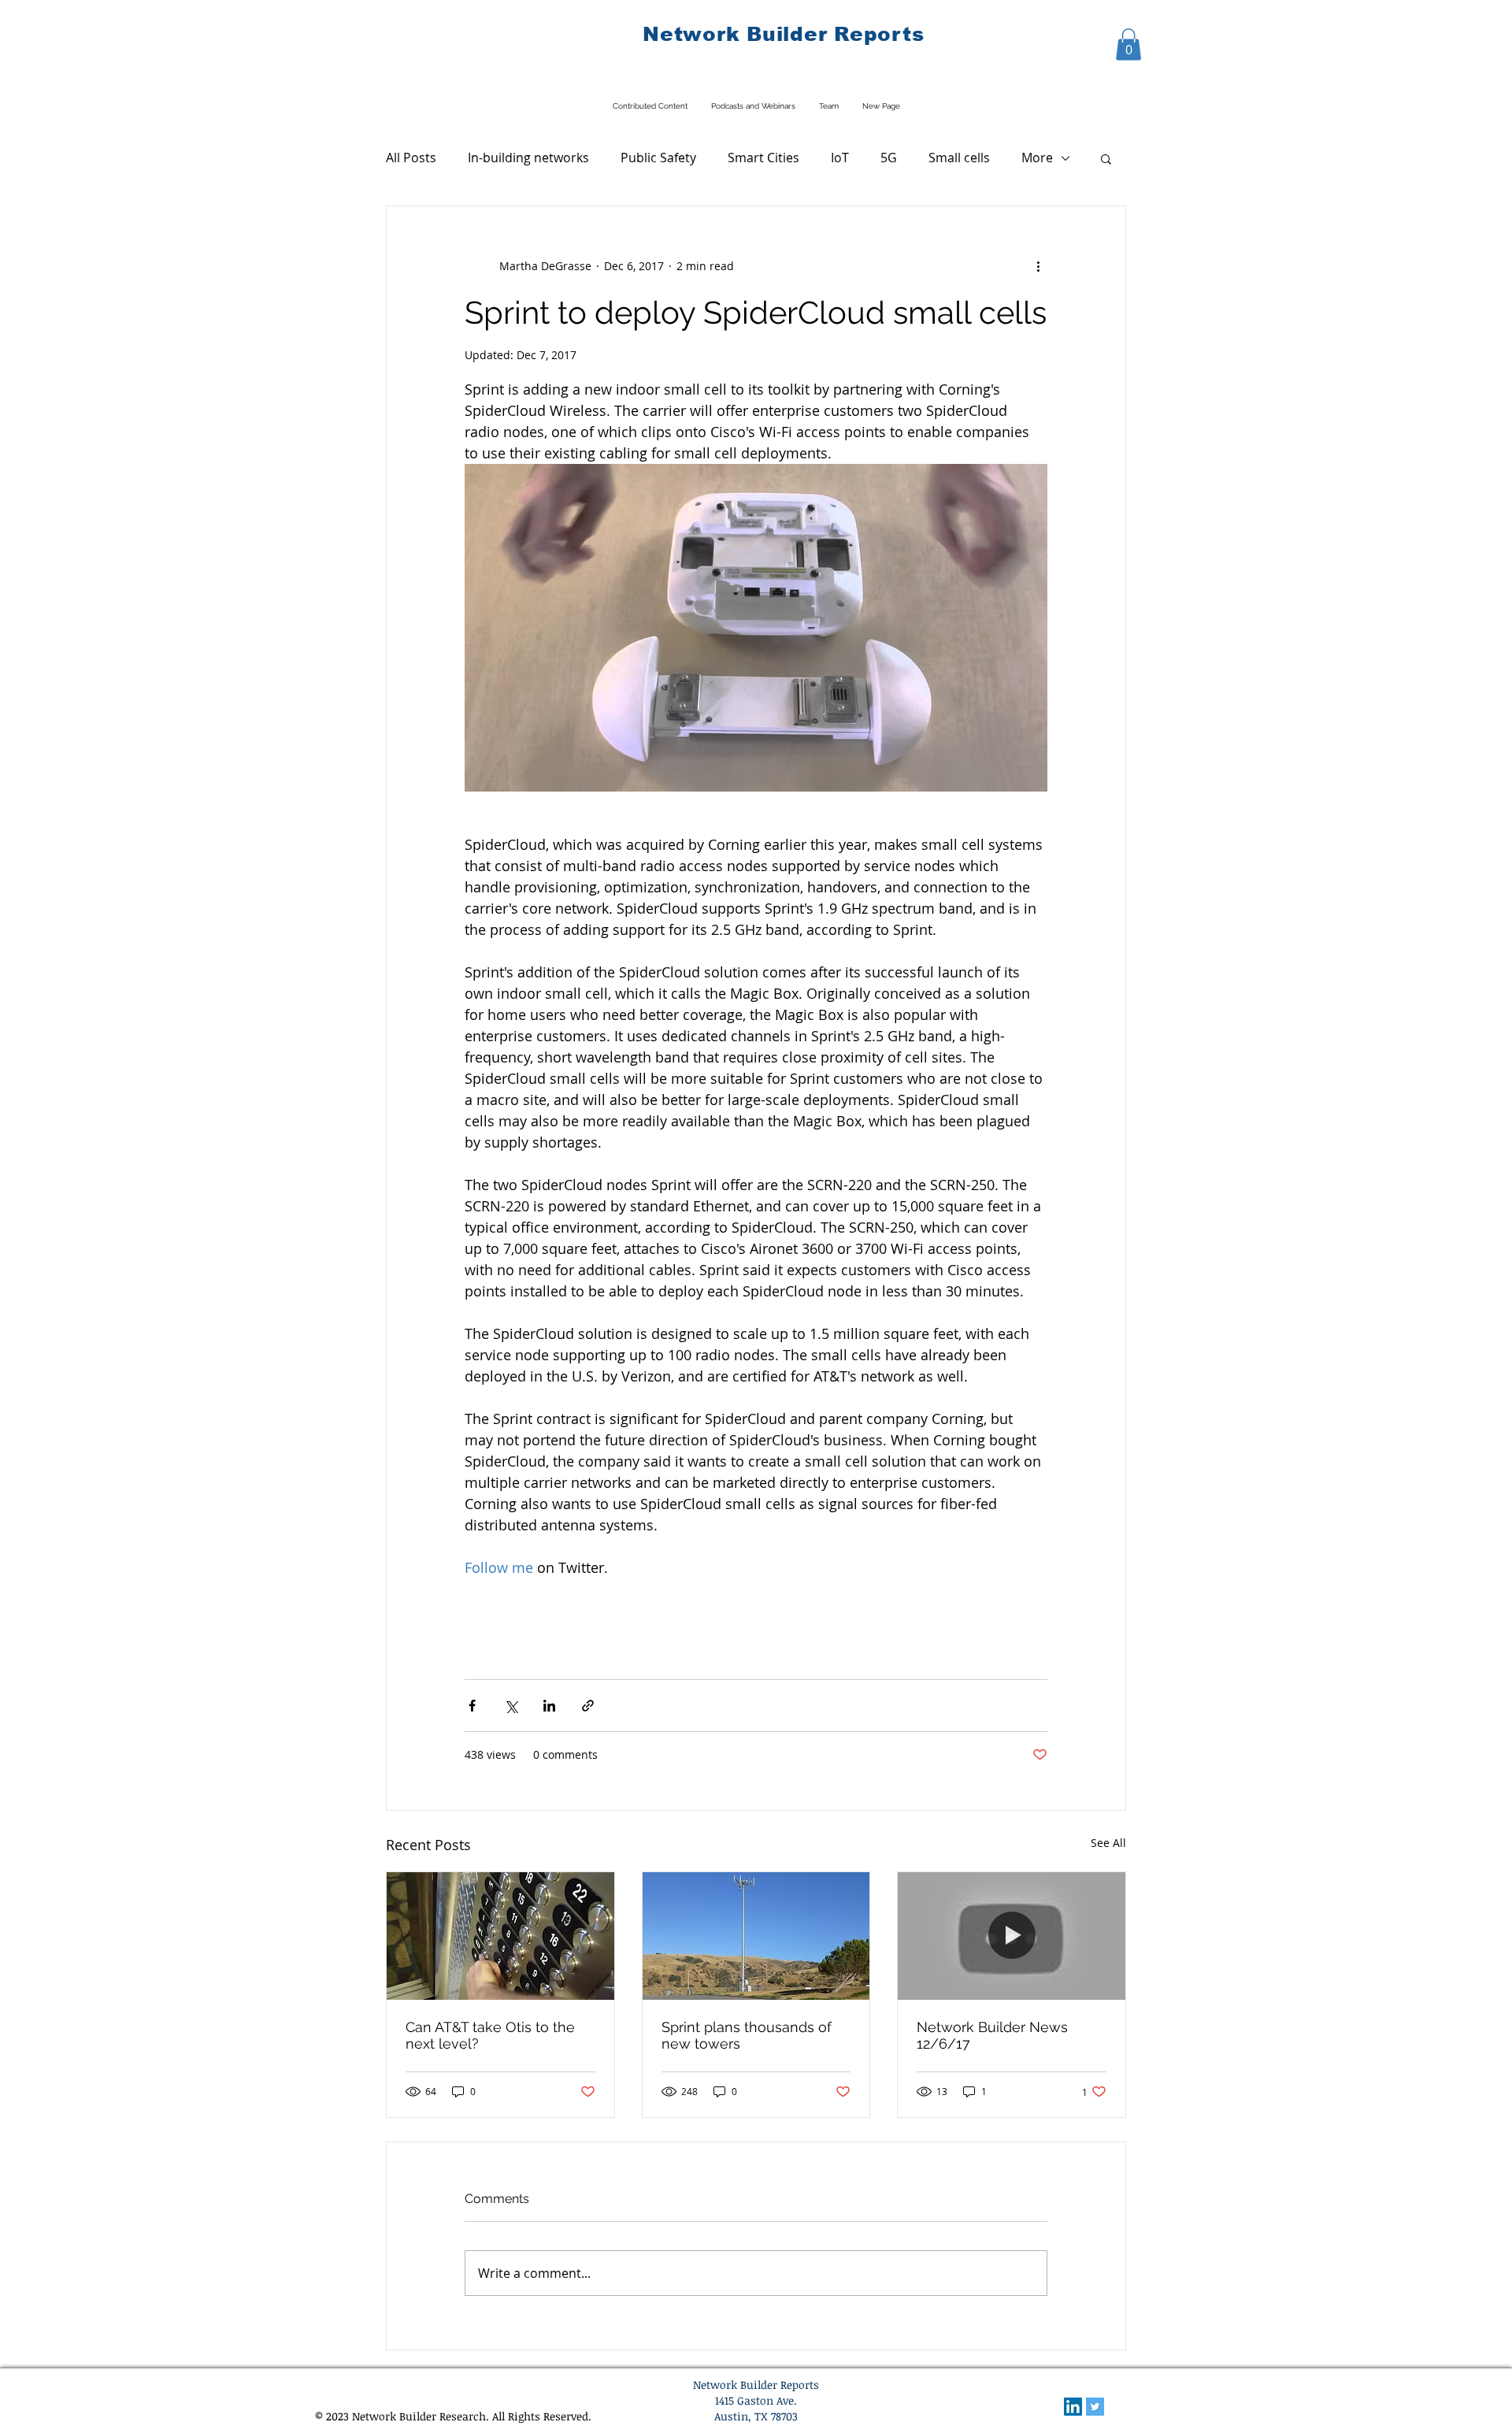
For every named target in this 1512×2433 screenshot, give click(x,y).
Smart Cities (763, 158)
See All (1108, 1843)
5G (889, 158)
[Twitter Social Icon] (1095, 2407)
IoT (840, 158)
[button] (1128, 45)
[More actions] (1038, 266)
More (1037, 158)
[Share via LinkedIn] (549, 1706)
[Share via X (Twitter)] (511, 1706)
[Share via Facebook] (472, 1706)
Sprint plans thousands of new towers (747, 2035)
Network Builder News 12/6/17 (992, 2035)
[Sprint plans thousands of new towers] (756, 1936)
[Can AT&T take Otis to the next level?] (500, 1936)
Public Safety (658, 158)
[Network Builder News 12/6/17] (1012, 1936)
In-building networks (528, 158)
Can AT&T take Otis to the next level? (490, 2035)
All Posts (411, 158)
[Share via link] (588, 1706)
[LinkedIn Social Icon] (1073, 2407)
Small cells (959, 158)
